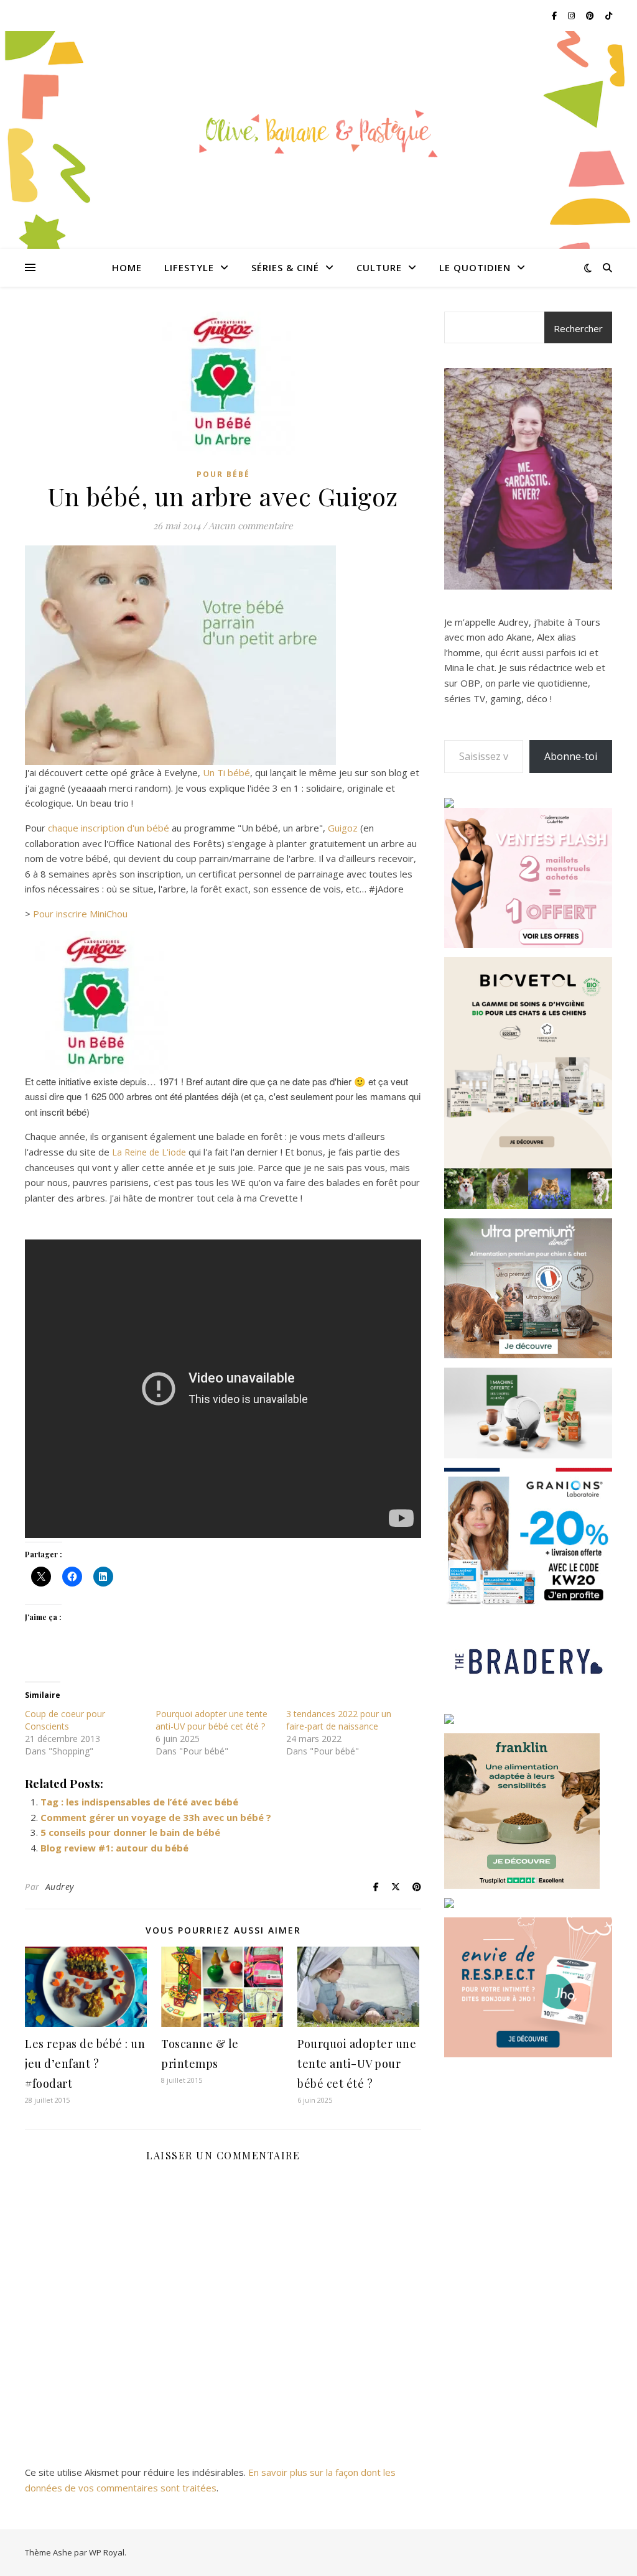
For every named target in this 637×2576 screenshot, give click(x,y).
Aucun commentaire (251, 526)
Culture (379, 267)
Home (127, 267)
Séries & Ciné (285, 267)
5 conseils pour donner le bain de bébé (130, 1832)
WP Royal (107, 2552)
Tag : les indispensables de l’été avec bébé (139, 1802)
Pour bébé (223, 474)
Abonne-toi (571, 756)
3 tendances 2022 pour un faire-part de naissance (339, 1720)
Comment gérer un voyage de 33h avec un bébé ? (156, 1817)
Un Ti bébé (226, 772)
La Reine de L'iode (148, 1152)
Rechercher (578, 328)
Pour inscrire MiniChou (80, 914)
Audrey (60, 1887)
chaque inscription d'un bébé (109, 828)
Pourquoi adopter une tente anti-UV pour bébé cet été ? (212, 1720)
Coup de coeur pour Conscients (65, 1720)
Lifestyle (189, 267)
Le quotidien (475, 267)
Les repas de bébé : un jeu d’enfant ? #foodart (85, 2064)
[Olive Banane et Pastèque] (318, 132)
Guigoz (343, 828)
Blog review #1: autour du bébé (114, 1848)
